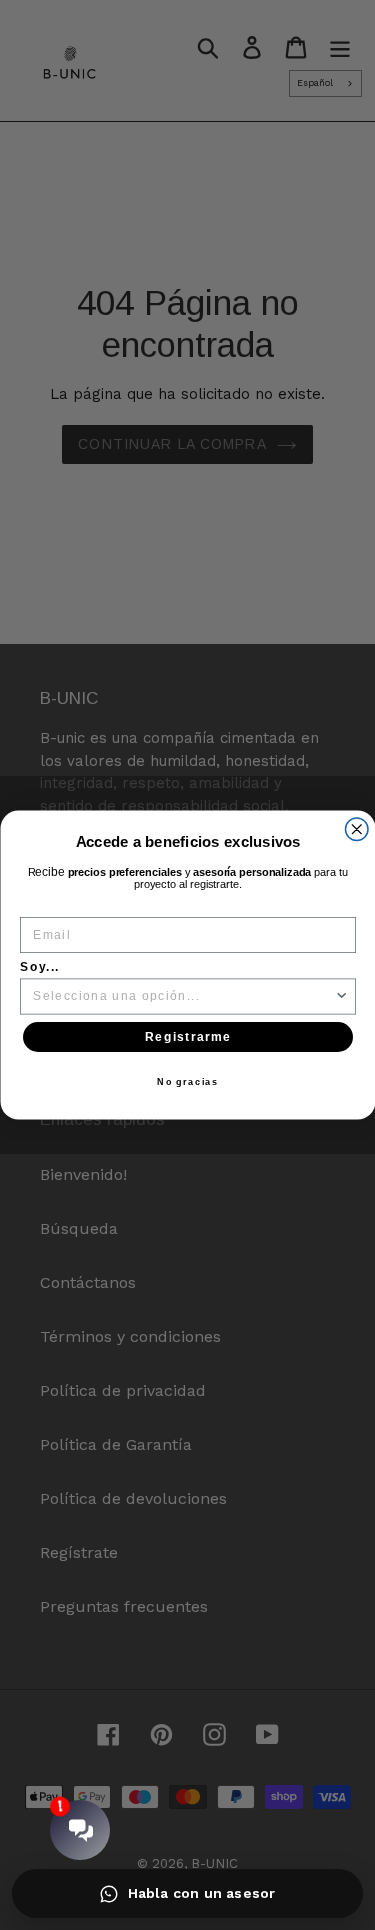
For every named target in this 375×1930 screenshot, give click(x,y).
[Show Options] (341, 996)
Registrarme (187, 1036)
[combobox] (183, 996)
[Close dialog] (356, 829)
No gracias (188, 1082)
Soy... (40, 967)
